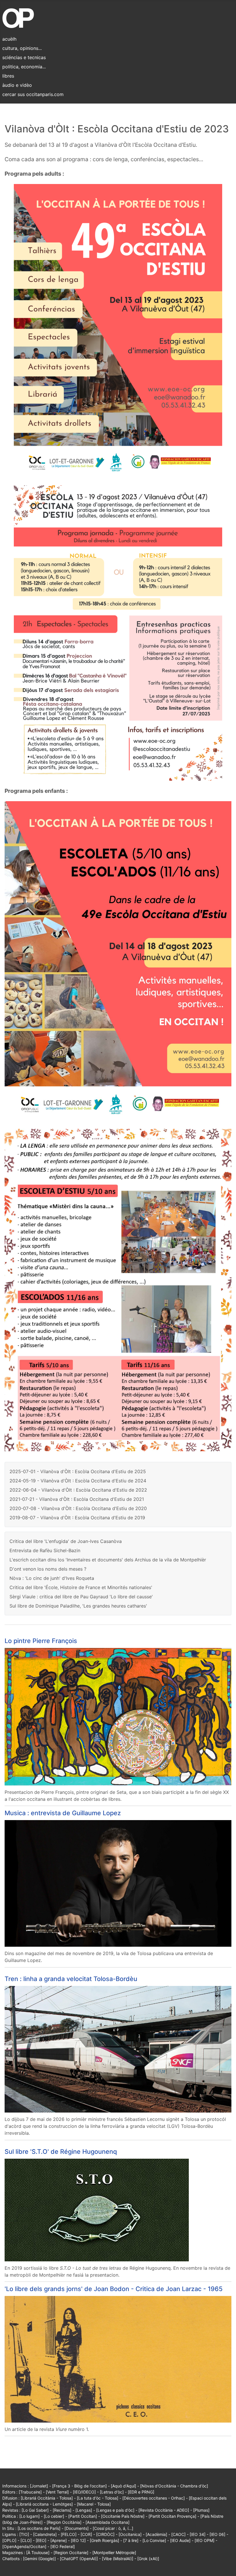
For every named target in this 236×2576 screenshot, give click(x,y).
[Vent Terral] (57, 2492)
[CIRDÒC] (105, 2534)
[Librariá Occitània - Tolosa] (47, 2498)
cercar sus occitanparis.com (33, 94)
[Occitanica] (130, 2534)
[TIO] (24, 2534)
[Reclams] (62, 2510)
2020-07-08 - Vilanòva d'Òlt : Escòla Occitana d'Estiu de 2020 (78, 1508)
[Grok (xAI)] (148, 2559)
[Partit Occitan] (83, 2516)
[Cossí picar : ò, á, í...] (113, 2528)
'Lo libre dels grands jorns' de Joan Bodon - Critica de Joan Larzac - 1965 (114, 2289)
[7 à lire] (131, 2540)
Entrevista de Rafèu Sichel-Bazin (45, 1550)
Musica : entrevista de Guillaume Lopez (63, 1813)
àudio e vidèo (17, 85)
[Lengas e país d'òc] (115, 2510)
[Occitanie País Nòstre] (123, 2516)
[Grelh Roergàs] (104, 2540)
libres (8, 76)
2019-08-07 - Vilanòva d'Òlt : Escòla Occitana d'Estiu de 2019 (77, 1518)
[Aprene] (59, 2540)
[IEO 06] (217, 2534)
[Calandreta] (45, 2534)
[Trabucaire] (30, 2492)
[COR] (86, 2534)
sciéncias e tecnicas (24, 57)
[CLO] (26, 2540)
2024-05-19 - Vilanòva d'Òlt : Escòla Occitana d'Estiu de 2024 (78, 1481)
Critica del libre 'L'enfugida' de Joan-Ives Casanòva (66, 1541)
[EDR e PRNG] (141, 2492)
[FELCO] (69, 2534)
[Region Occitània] (64, 2522)
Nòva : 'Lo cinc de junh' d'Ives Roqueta (52, 1578)
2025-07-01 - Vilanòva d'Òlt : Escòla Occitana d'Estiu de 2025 (78, 1471)
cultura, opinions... (22, 48)
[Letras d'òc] (112, 2492)
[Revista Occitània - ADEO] (164, 2510)
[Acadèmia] (156, 2534)
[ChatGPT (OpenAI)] (79, 2559)
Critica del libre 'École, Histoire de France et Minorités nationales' (81, 1587)
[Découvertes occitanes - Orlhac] (154, 2498)
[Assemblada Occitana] (107, 2522)
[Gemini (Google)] (39, 2559)
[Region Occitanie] (71, 2552)
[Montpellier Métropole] (114, 2552)
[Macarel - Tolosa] (94, 2504)
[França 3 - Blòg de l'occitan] (79, 2486)
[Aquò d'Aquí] (123, 2486)
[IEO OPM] (204, 2540)
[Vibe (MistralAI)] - (120, 2559)
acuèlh (9, 39)
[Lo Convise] (154, 2540)
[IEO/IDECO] (84, 2492)
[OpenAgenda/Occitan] (24, 2546)
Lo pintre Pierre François (41, 1641)
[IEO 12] (78, 2540)
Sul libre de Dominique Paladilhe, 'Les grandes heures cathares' (78, 1606)
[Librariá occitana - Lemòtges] (44, 2504)
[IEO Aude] (180, 2540)
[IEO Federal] (63, 2546)
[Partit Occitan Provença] (172, 2516)
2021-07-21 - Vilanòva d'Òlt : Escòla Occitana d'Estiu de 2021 (77, 1499)
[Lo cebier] (54, 2516)
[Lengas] (84, 2510)
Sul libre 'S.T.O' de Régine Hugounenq (61, 2151)
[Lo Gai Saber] (35, 2510)
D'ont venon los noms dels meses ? (48, 1569)
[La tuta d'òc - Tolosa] (98, 2498)
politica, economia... (24, 67)
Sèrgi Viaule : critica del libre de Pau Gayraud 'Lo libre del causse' (81, 1597)
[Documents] (77, 2528)
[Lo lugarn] (29, 2516)
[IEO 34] (198, 2534)
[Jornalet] (39, 2486)
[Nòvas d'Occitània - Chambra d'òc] (174, 2486)
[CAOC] (178, 2534)
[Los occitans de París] (39, 2528)
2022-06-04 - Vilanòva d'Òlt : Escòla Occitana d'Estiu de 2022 (78, 1490)
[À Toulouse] (38, 2552)
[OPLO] (9, 2540)
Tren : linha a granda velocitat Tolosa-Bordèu (71, 1979)
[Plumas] (201, 2510)
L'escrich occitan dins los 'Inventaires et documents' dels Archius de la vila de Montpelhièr (108, 1560)
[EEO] (41, 2540)
